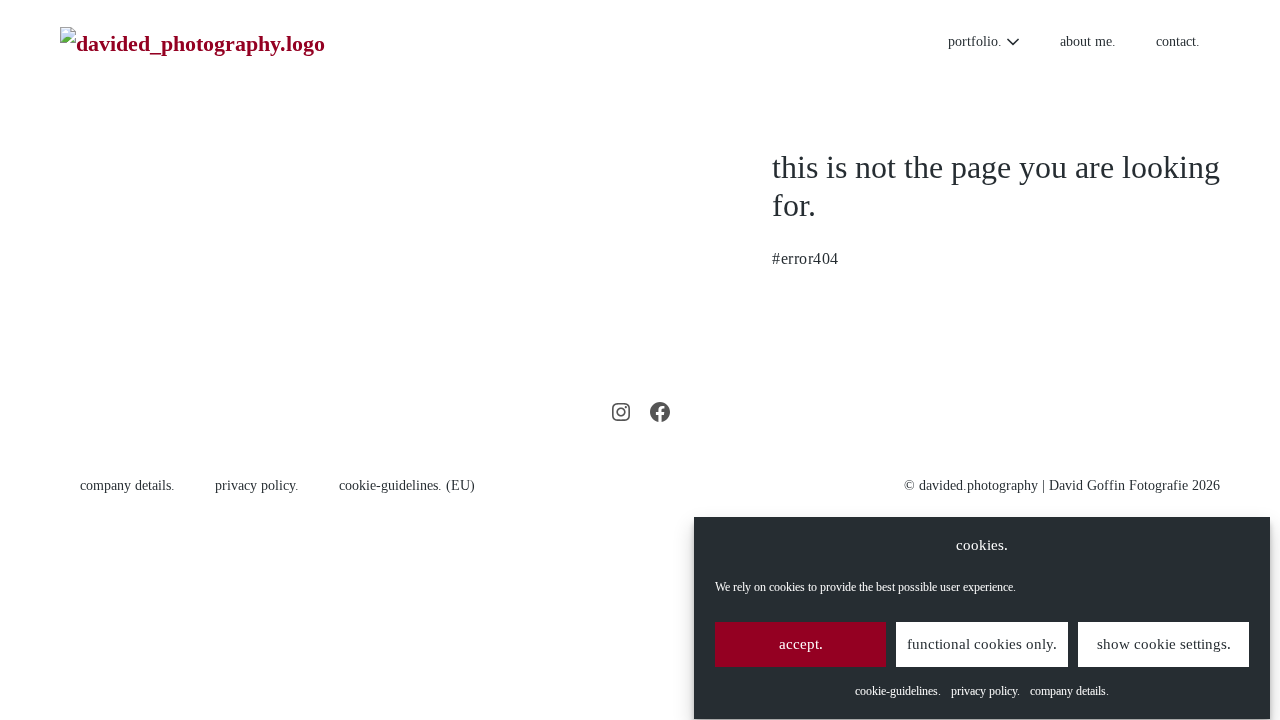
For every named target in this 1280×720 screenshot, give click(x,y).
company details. (1069, 692)
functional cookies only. (982, 644)
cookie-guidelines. (898, 692)
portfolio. (977, 41)
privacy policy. (985, 692)
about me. (1088, 41)
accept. (801, 644)
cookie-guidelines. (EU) (407, 485)
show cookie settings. (1164, 644)
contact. (1178, 41)
